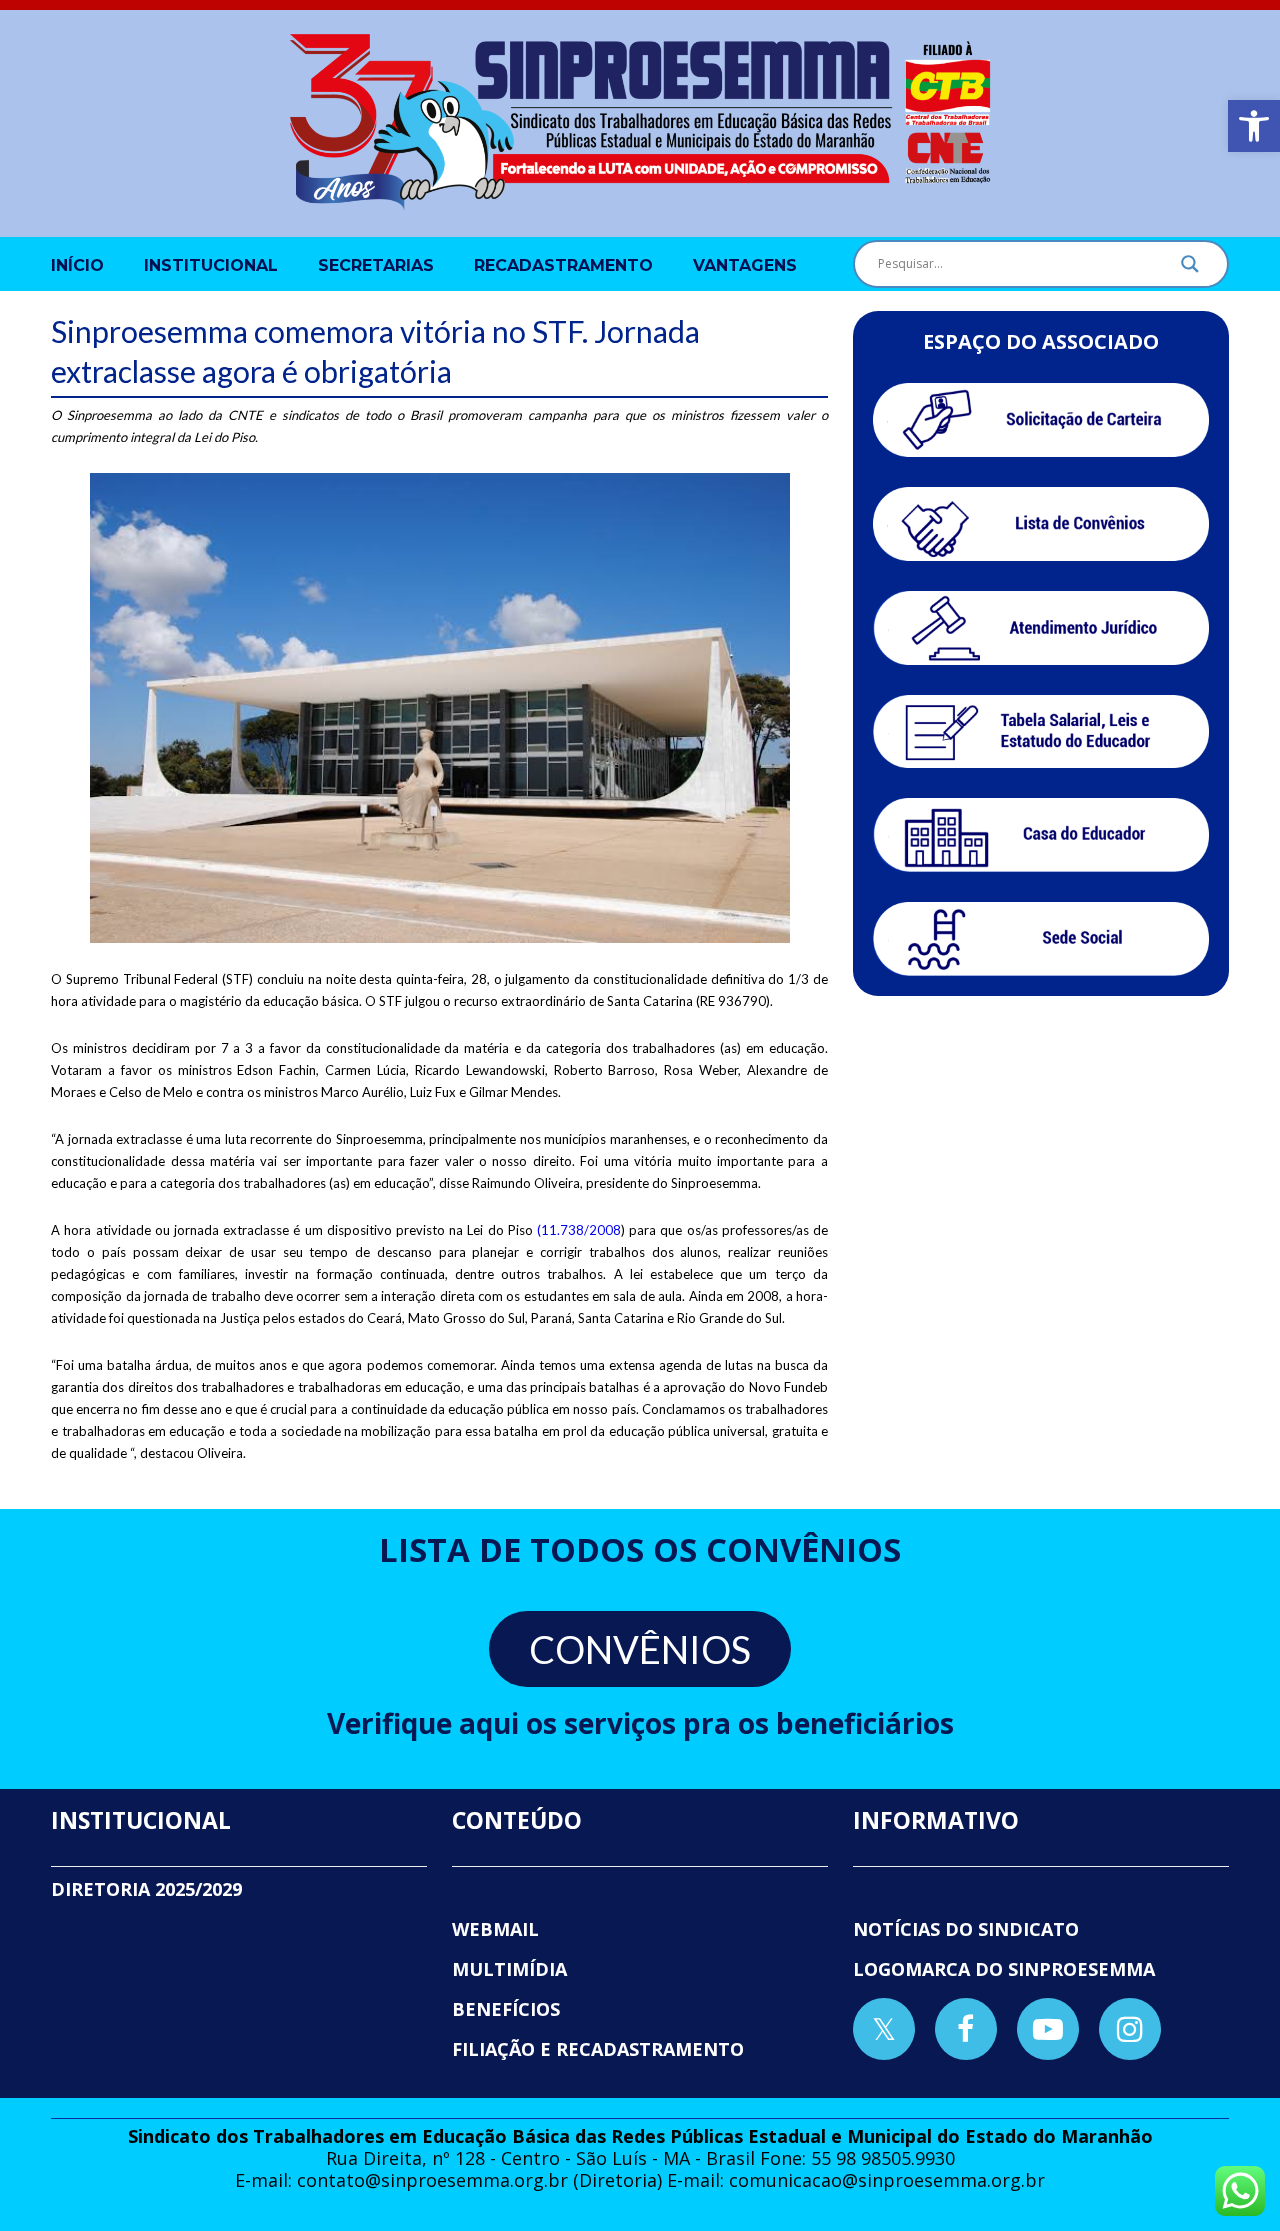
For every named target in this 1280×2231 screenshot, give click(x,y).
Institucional (211, 265)
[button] (1254, 126)
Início (77, 265)
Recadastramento (563, 265)
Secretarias (376, 265)
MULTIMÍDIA (509, 1969)
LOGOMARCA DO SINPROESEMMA (1004, 1969)
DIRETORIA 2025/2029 (146, 1889)
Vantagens (745, 265)
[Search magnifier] (1190, 269)
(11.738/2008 (579, 1230)
